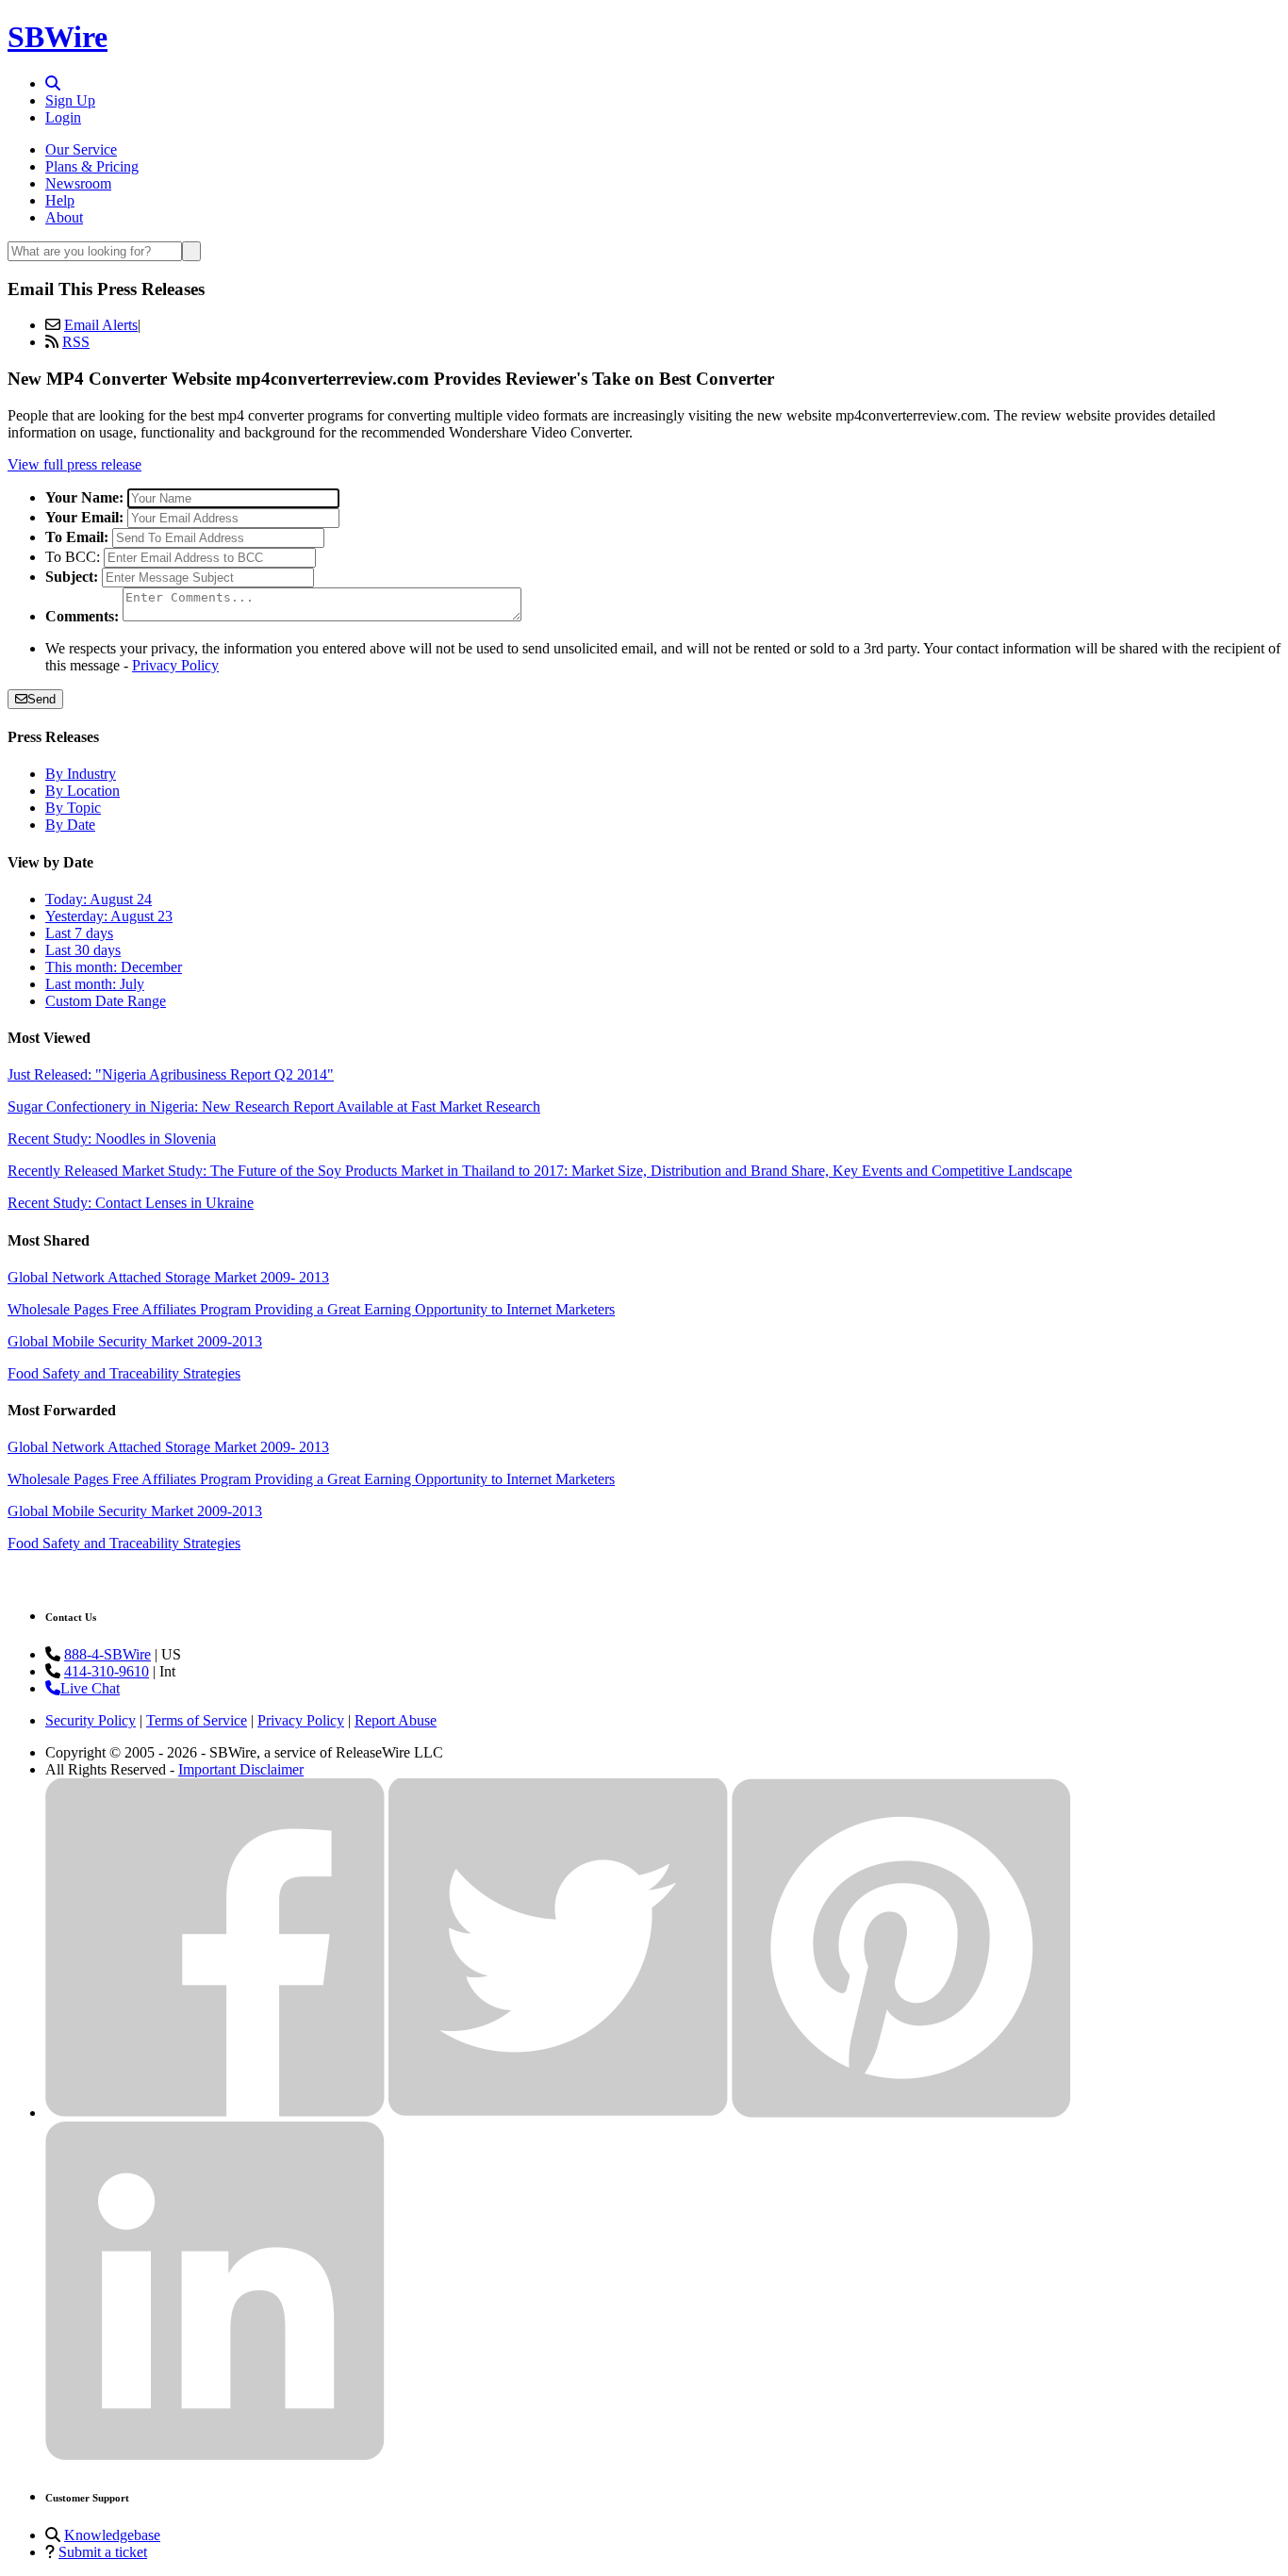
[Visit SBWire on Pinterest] (901, 2113)
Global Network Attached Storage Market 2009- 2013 (168, 1277)
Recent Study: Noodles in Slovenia (112, 1139)
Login (63, 117)
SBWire (58, 37)
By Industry (81, 774)
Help (60, 200)
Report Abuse (396, 1720)
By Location (83, 791)
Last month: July (95, 984)
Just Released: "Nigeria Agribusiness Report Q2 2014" (171, 1074)
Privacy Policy (175, 665)
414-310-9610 (107, 1671)
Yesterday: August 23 (109, 916)
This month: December (114, 967)
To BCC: (73, 557)
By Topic (73, 808)
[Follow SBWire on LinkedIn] (215, 2456)
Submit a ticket (103, 2552)
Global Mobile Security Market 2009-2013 (135, 1341)
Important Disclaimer (241, 1769)
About (64, 217)
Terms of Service (197, 1720)
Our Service (81, 149)
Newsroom (78, 183)
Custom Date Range (106, 1001)
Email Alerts (101, 325)
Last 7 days (79, 933)
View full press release (74, 464)
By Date (70, 825)
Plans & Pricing (92, 166)
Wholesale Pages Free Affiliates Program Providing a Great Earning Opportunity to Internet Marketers (311, 1309)
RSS (76, 342)
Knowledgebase (112, 2535)
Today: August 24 (99, 899)
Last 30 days (83, 950)
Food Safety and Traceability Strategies (124, 1373)
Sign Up (70, 100)
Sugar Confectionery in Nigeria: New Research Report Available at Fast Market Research (274, 1106)
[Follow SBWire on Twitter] (558, 2113)
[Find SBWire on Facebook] (215, 2113)
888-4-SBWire (107, 1654)
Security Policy (91, 1720)
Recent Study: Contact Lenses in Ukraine (131, 1203)
